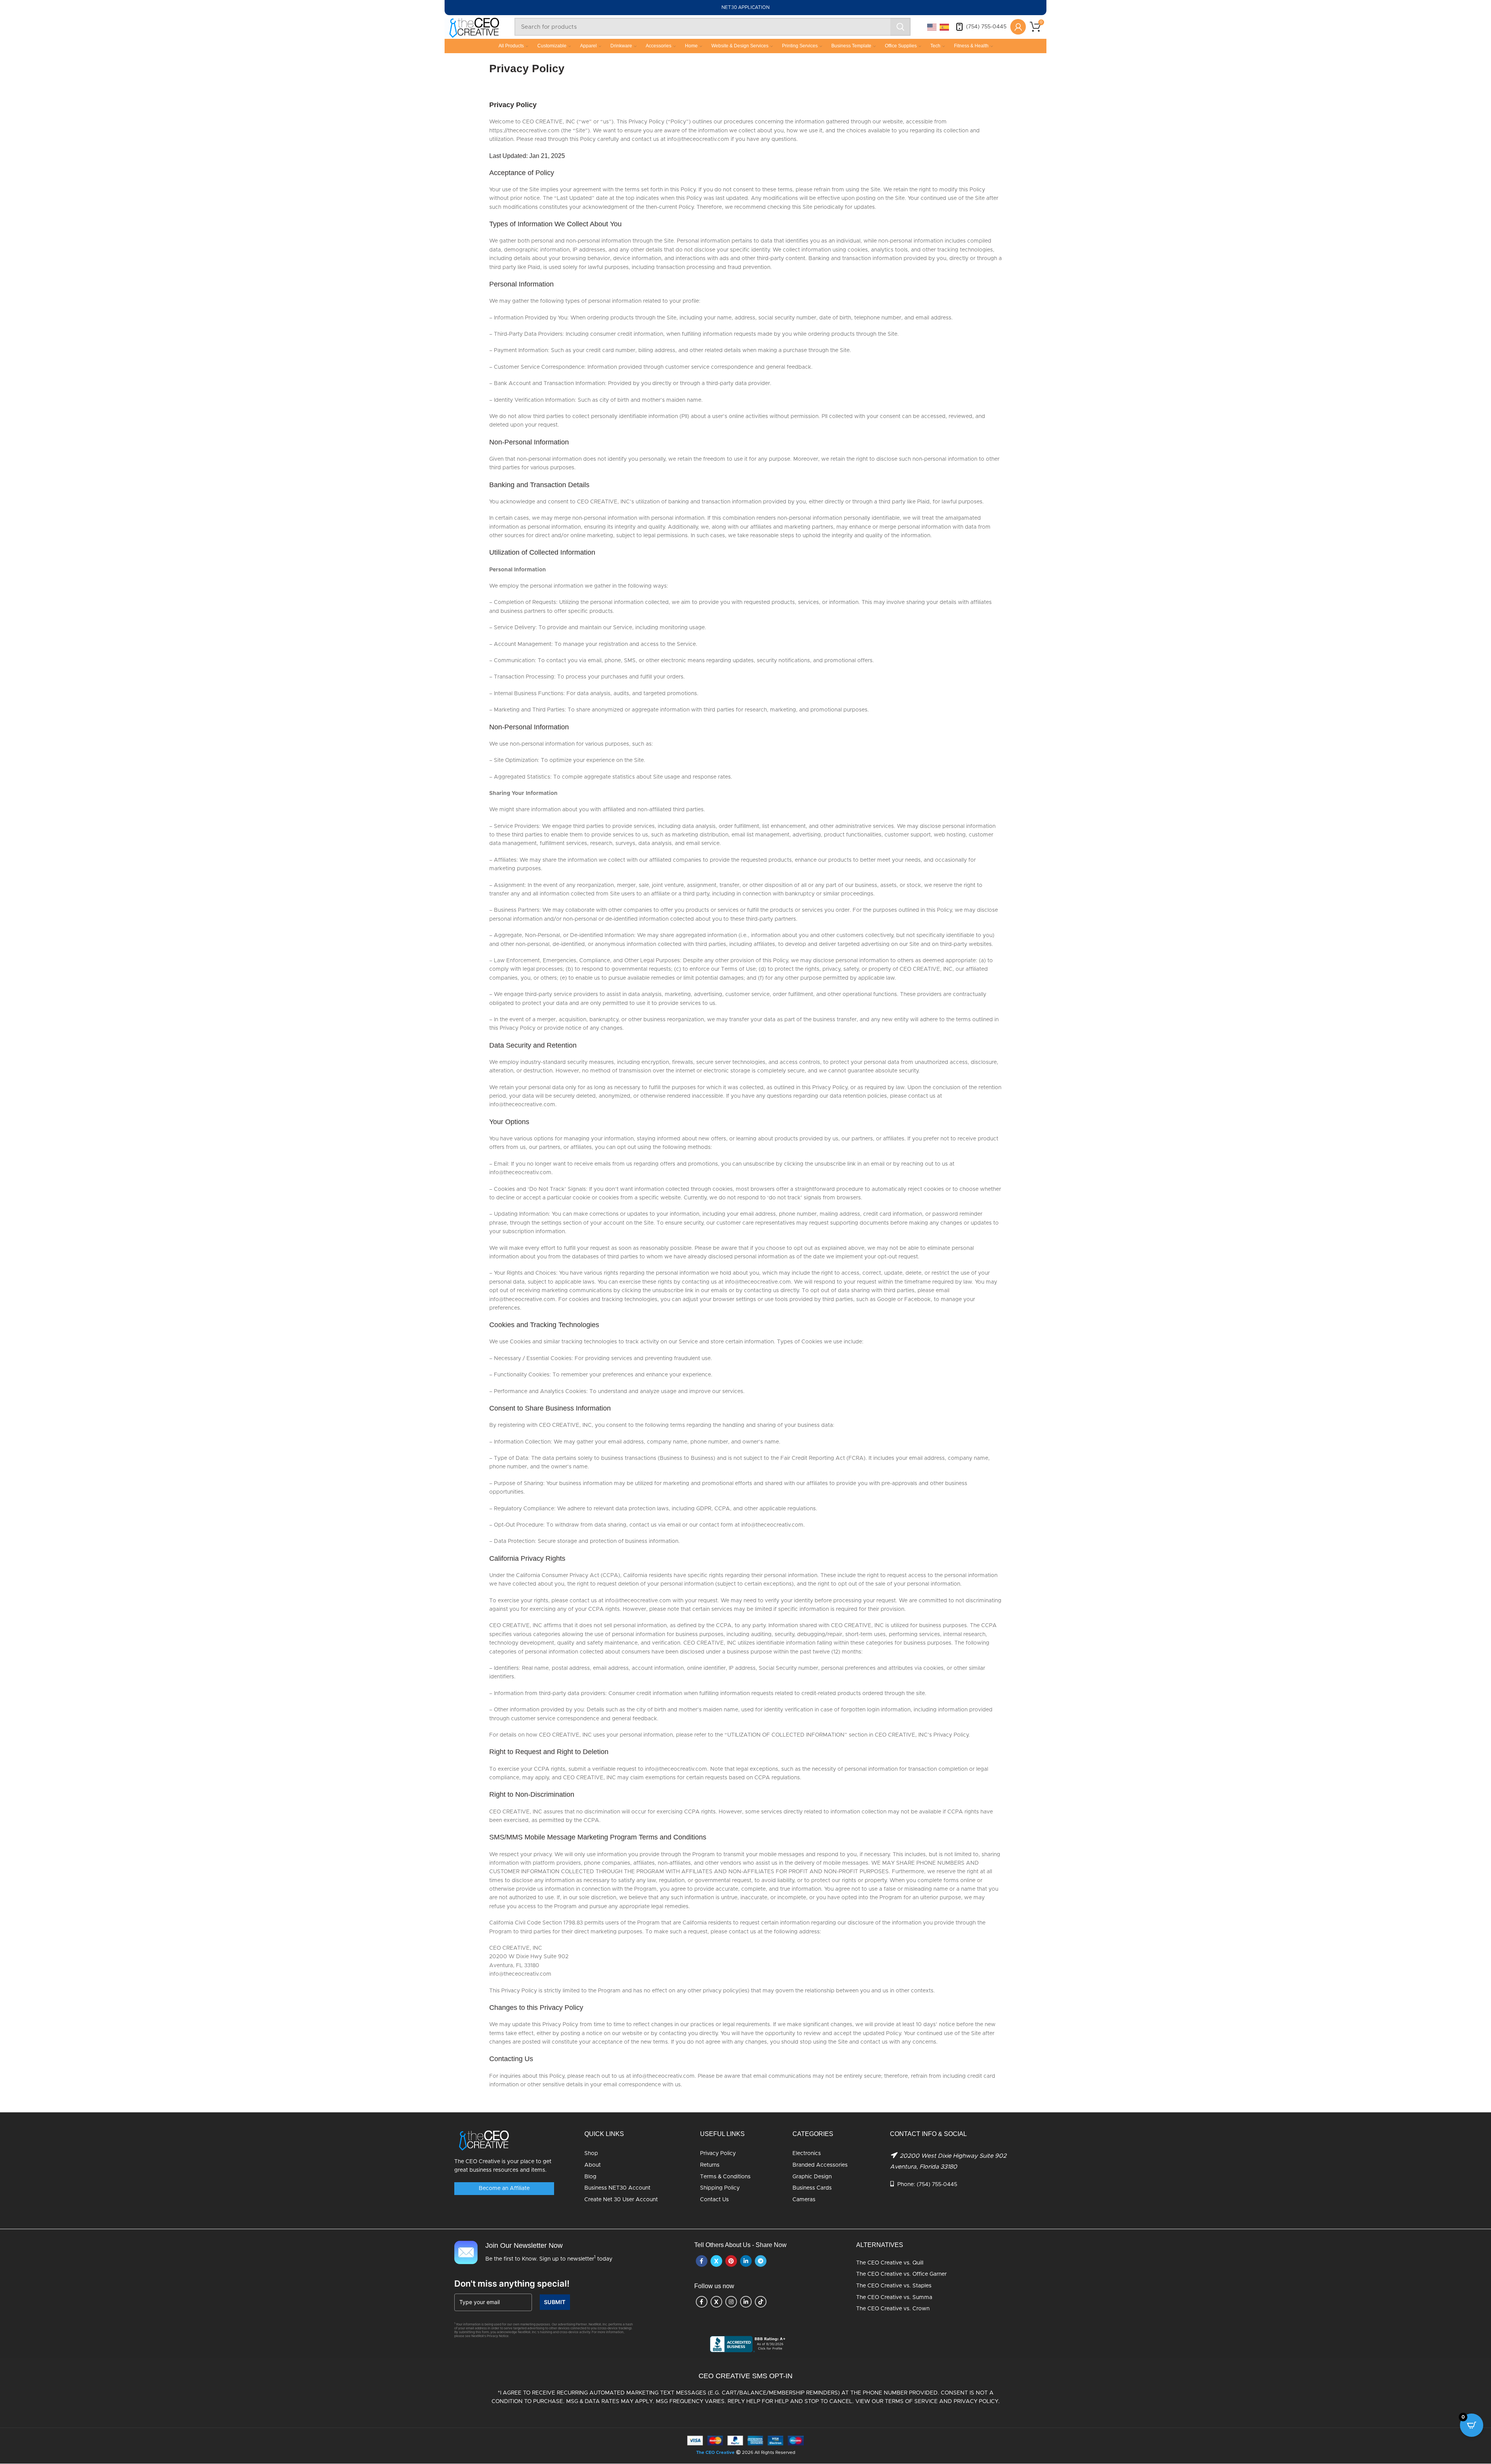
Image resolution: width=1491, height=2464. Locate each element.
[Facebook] (702, 2261)
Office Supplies (901, 46)
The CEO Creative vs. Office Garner (901, 2275)
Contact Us (714, 2200)
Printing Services (800, 46)
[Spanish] (945, 27)
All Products (511, 46)
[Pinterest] (731, 2261)
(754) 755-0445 (986, 27)
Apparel (588, 46)
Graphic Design (812, 2177)
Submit (555, 2302)
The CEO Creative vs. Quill (890, 2263)
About (593, 2165)
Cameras (804, 2200)
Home (691, 46)
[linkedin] (746, 2261)
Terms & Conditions (725, 2177)
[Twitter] (716, 2261)
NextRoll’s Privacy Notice (490, 2336)
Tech (935, 46)
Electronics (807, 2154)
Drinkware (621, 46)
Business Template (851, 46)
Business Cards (812, 2188)
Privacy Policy (718, 2154)
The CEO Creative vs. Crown (893, 2309)
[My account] (1018, 27)
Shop (591, 2154)
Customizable (552, 46)
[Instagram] (731, 2302)
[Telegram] (761, 2261)
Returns (710, 2165)
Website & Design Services (740, 46)
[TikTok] (761, 2302)
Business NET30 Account (617, 2188)
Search (900, 27)
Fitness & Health (971, 46)
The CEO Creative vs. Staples (894, 2286)
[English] (932, 27)
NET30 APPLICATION (745, 7)
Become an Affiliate (504, 2189)
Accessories (659, 46)
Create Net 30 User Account (621, 2200)
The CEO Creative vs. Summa (894, 2297)
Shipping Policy (720, 2188)
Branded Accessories (820, 2165)
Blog (590, 2177)
